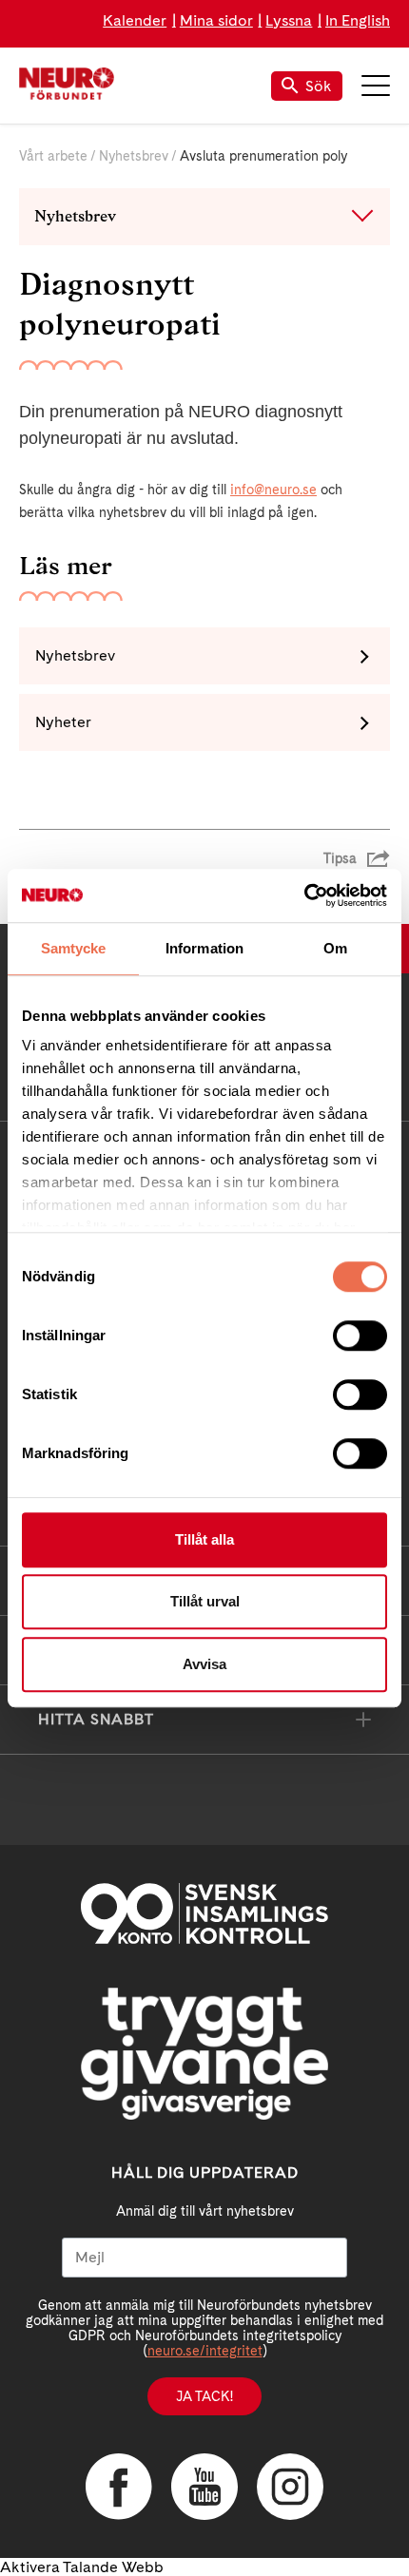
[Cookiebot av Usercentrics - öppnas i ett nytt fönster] (304, 895)
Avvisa (204, 1664)
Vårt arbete (53, 156)
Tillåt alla (204, 1539)
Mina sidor (216, 20)
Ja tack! (204, 2396)
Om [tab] (335, 948)
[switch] (360, 1336)
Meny (376, 86)
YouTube (204, 2487)
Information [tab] (204, 948)
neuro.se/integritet (205, 2351)
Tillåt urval (205, 1601)
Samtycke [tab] (74, 948)
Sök (319, 86)
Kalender (135, 20)
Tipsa (340, 858)
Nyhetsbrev (134, 156)
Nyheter (63, 722)
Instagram (290, 2487)
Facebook (119, 2487)
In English (358, 20)
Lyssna (289, 20)
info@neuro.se (273, 490)
